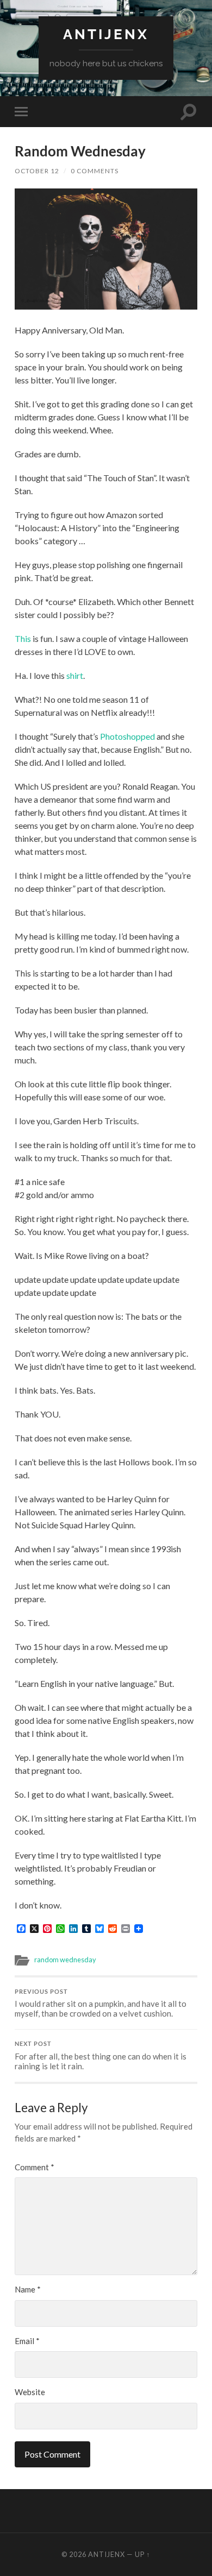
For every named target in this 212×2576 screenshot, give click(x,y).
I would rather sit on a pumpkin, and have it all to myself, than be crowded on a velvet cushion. (101, 2004)
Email (27, 2341)
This (23, 638)
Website (30, 2392)
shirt (75, 675)
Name (28, 2289)
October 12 (37, 171)
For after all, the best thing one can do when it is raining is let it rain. (101, 2056)
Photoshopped (127, 736)
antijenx (106, 34)
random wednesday (65, 1960)
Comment (35, 2167)
